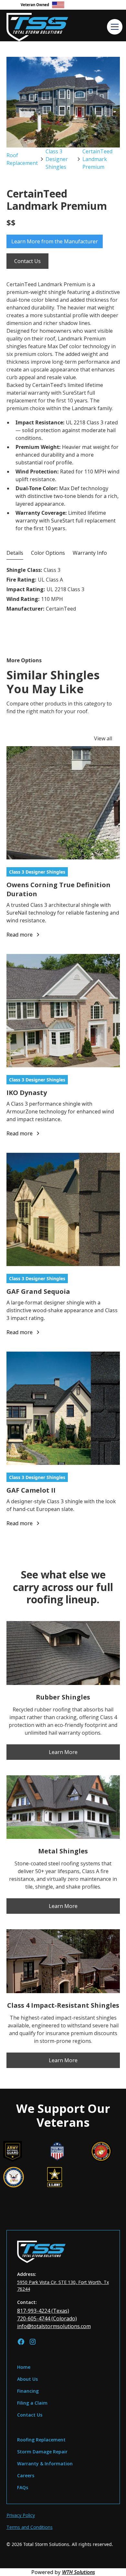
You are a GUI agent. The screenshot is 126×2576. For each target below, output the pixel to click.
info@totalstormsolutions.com (54, 2326)
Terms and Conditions (30, 2527)
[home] (48, 25)
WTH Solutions (79, 2572)
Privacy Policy (21, 2515)
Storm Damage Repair (42, 2452)
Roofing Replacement (41, 2440)
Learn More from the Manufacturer (55, 241)
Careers (26, 2475)
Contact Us (27, 261)
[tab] (15, 553)
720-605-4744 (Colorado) (47, 2318)
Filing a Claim (32, 2403)
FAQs (23, 2487)
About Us (27, 2379)
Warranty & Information (45, 2464)
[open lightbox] (63, 102)
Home (24, 2367)
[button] (113, 25)
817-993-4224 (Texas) (43, 2311)
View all (103, 738)
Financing (28, 2391)
